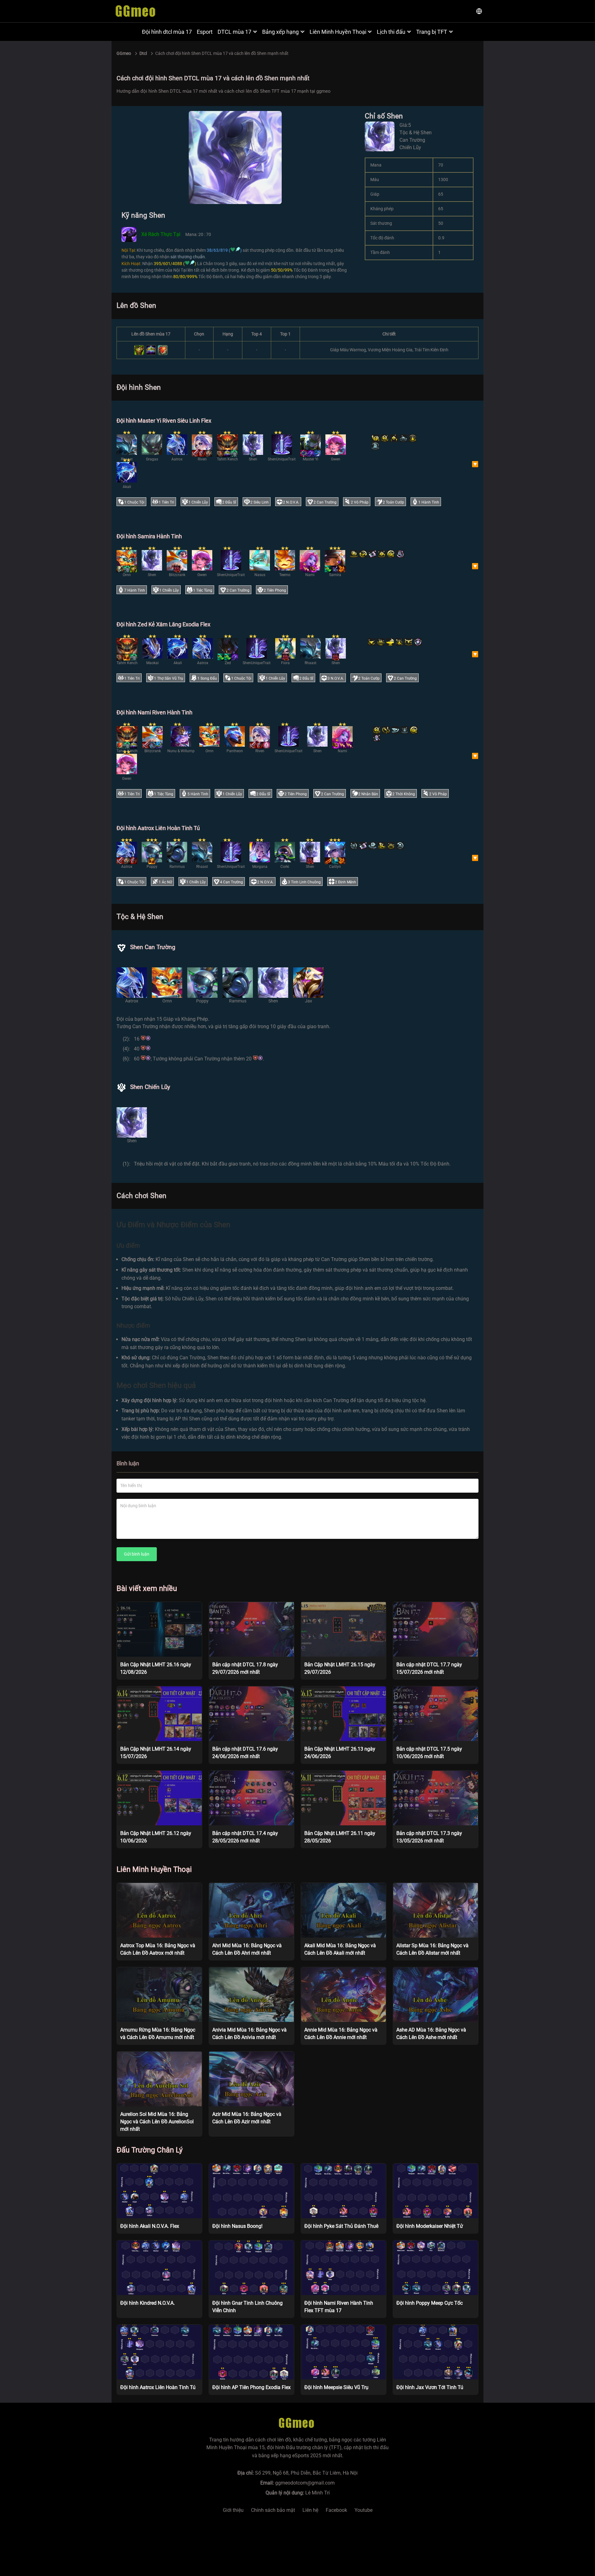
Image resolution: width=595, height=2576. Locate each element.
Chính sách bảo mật (273, 2510)
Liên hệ (310, 2510)
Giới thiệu (233, 2510)
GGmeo (124, 53)
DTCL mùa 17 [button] (234, 32)
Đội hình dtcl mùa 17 (167, 32)
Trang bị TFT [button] (432, 32)
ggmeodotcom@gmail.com (305, 2483)
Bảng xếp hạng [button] (280, 32)
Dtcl (143, 53)
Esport (205, 32)
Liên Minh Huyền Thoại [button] (338, 32)
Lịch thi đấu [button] (391, 32)
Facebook (336, 2510)
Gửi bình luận (137, 1554)
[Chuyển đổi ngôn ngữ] (479, 11)
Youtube (364, 2510)
